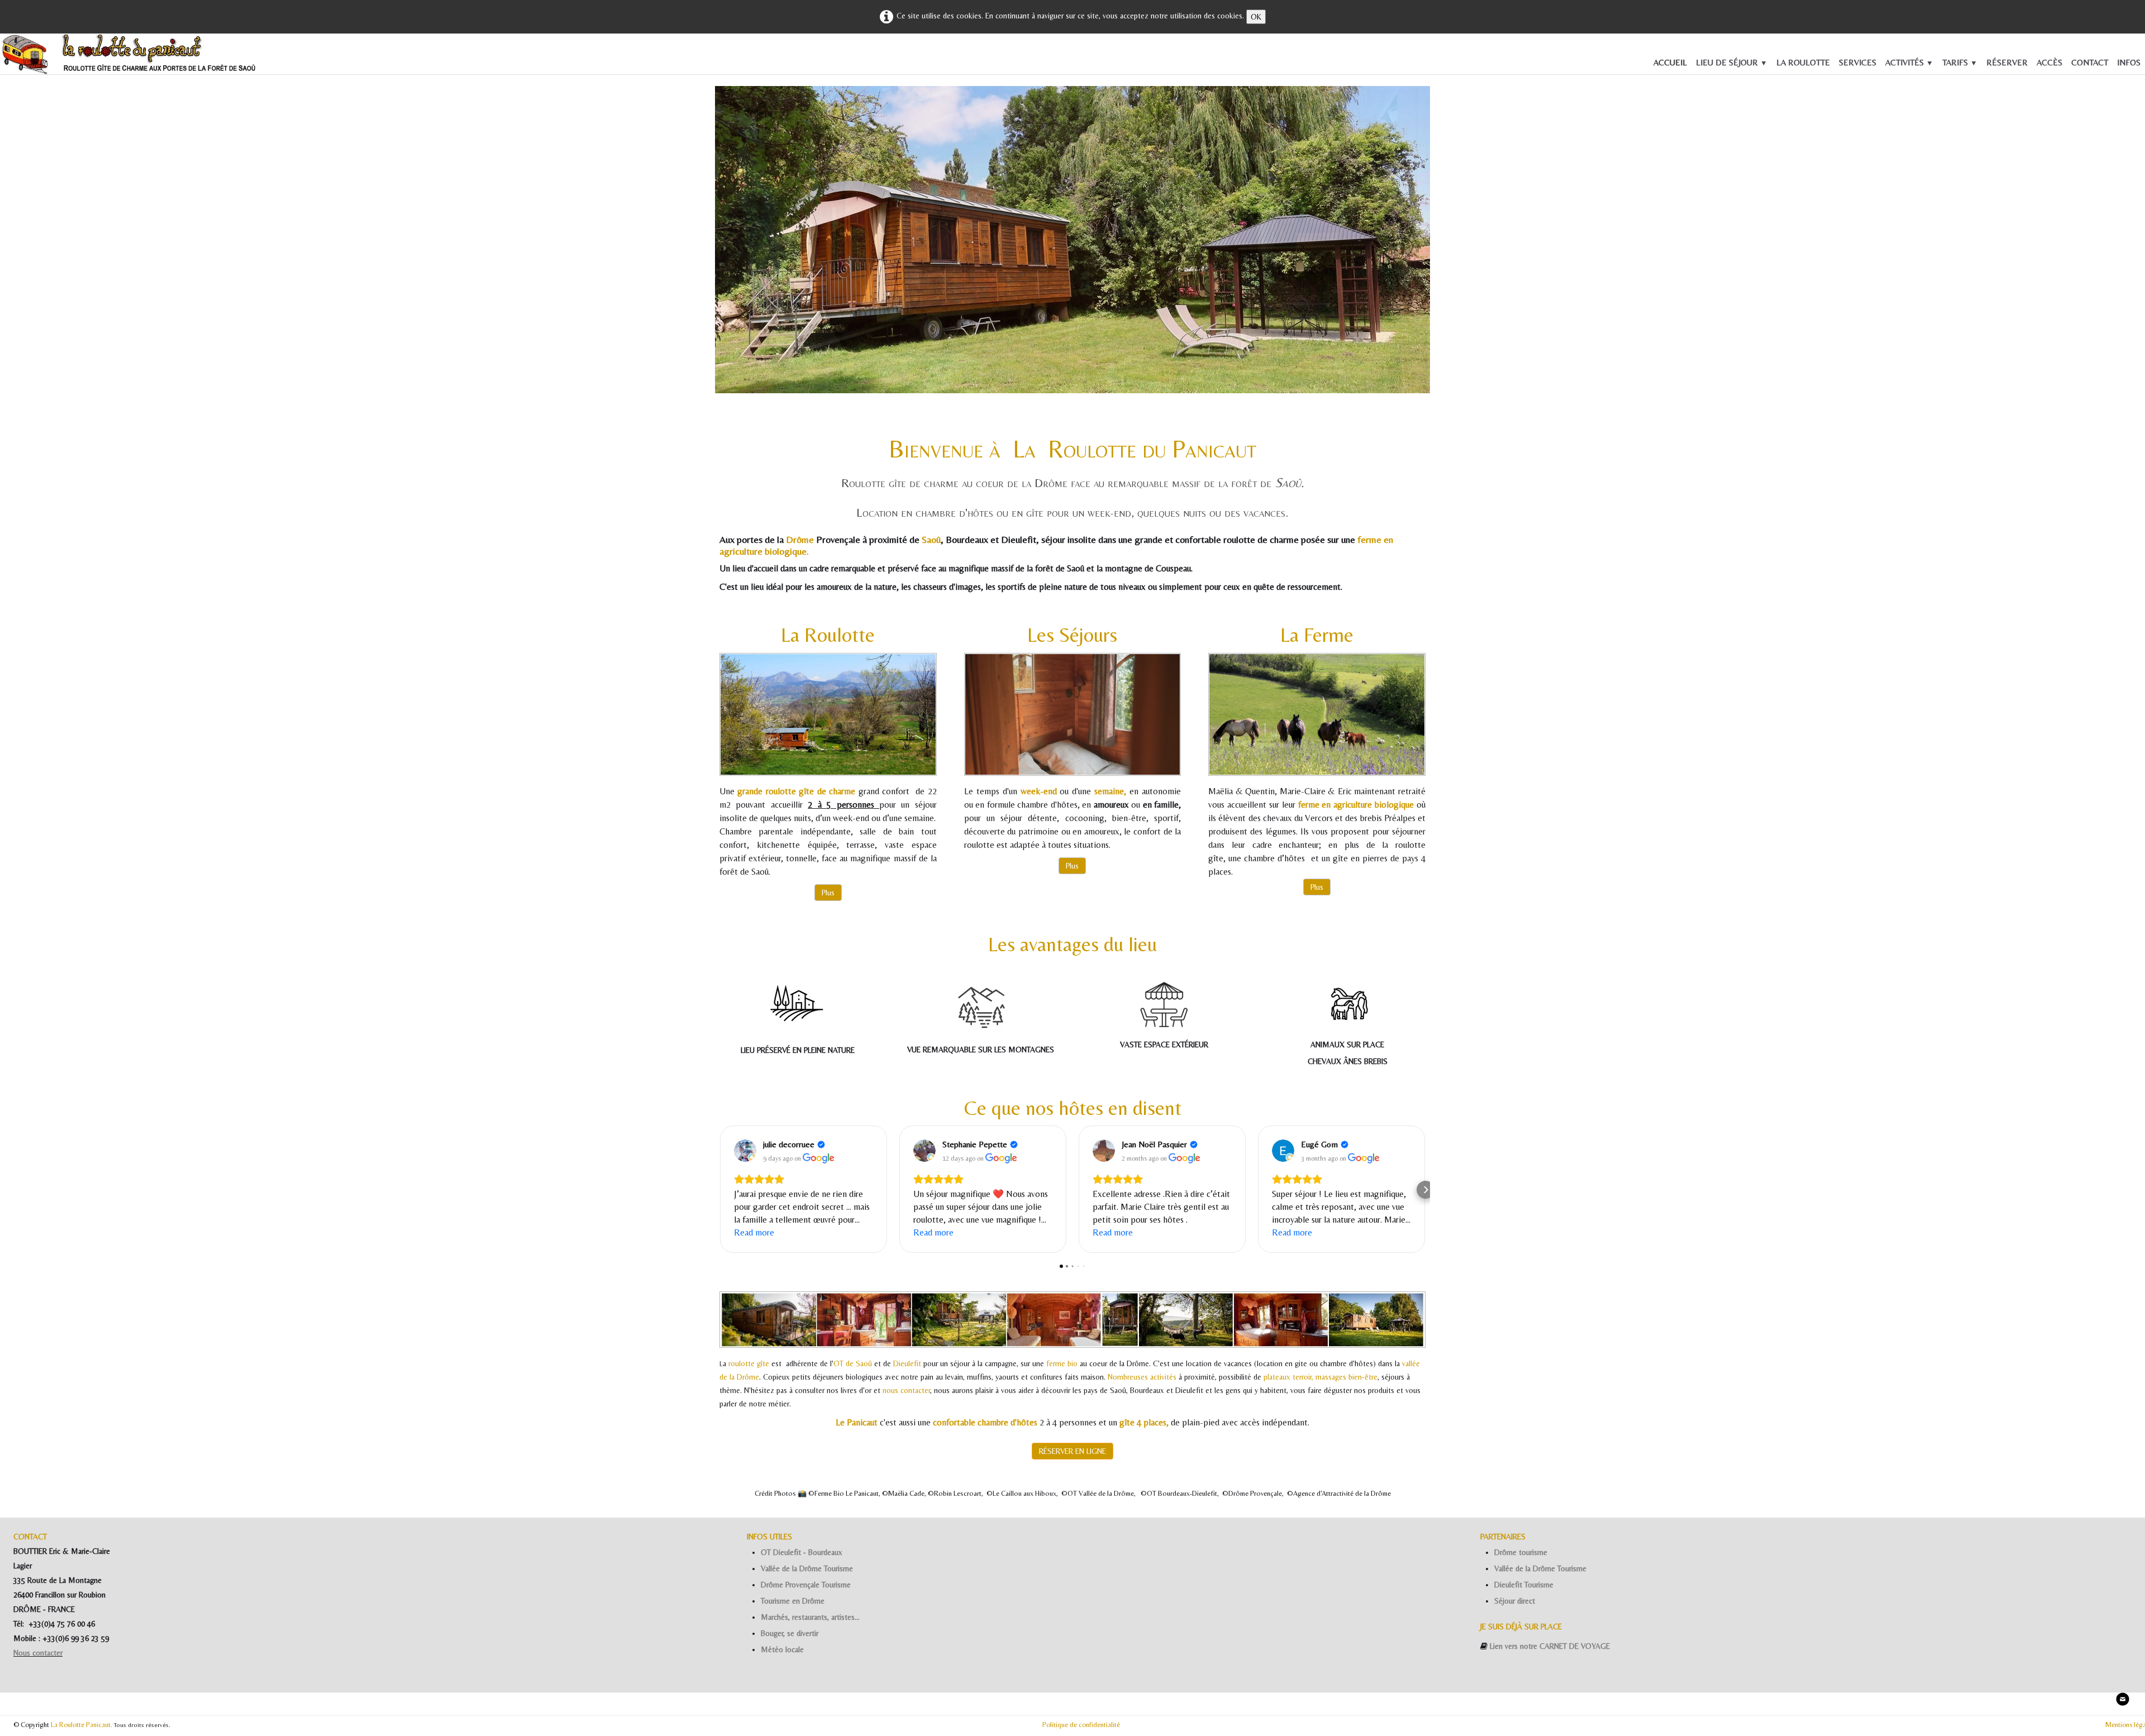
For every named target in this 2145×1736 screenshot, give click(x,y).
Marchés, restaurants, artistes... (810, 1617)
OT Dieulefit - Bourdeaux (802, 1552)
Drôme (801, 540)
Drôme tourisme (1521, 1552)
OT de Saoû (853, 1363)
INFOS (2129, 62)
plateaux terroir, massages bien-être (1321, 1377)
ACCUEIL (1670, 62)
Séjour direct (1515, 1601)
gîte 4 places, (1144, 1422)
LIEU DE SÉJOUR (1732, 62)
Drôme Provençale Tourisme (806, 1585)
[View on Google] (745, 1151)
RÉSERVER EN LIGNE (1072, 1451)
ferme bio (1062, 1363)
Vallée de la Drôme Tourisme (807, 1568)
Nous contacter (38, 1653)
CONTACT (2090, 62)
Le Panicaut (857, 1422)
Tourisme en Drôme (793, 1601)
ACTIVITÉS (1909, 62)
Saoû (931, 540)
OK (1256, 17)
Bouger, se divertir (790, 1633)
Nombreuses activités (1143, 1377)
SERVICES (1858, 62)
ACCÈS (2049, 62)
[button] (719, 1190)
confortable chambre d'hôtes (985, 1422)
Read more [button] (754, 1232)
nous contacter (906, 1390)
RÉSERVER (2007, 62)
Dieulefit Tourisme (1524, 1585)
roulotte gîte (749, 1363)
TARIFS (1960, 62)
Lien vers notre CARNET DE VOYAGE (1550, 1646)
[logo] (17, 57)
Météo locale (782, 1649)
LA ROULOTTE (1803, 62)
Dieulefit (908, 1363)
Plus (828, 893)
